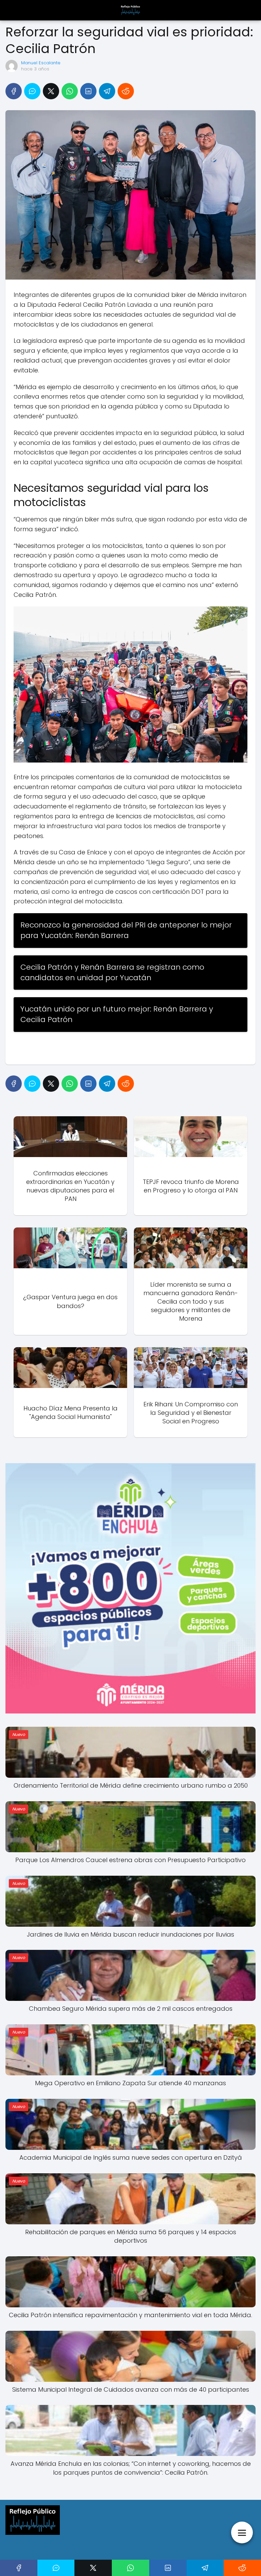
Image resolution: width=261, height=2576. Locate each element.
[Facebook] (14, 91)
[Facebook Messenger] (32, 91)
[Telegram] (107, 91)
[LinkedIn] (88, 91)
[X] (51, 91)
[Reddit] (126, 91)
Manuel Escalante (41, 63)
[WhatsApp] (70, 91)
